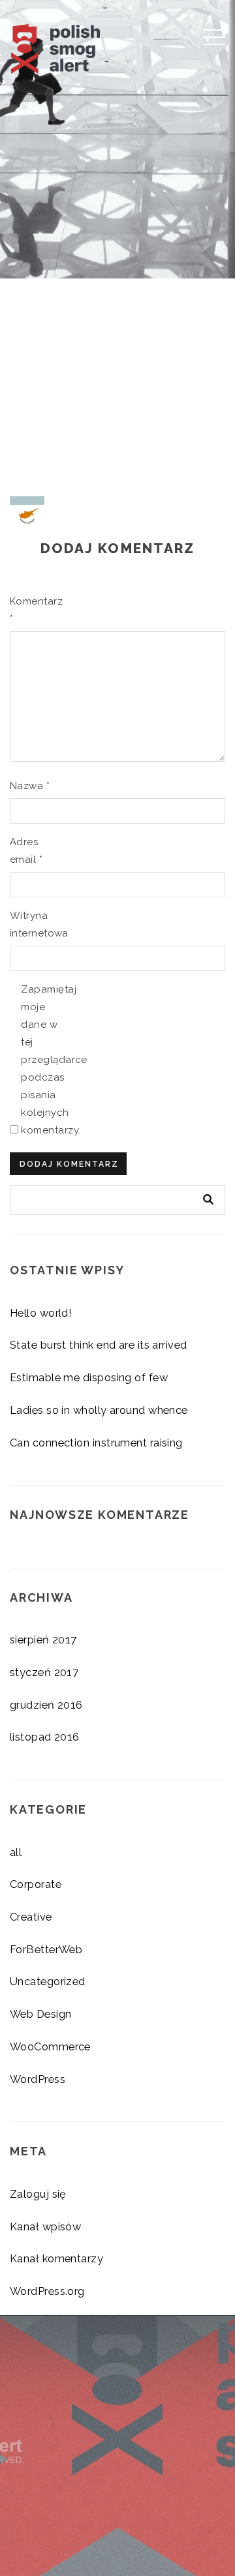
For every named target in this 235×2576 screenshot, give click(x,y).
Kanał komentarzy (56, 2258)
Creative (31, 1917)
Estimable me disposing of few (89, 1377)
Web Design (41, 2014)
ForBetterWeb (46, 1949)
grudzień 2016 (46, 1705)
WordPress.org (47, 2291)
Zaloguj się (38, 2194)
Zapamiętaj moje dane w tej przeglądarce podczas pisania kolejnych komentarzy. (42, 1060)
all (16, 1852)
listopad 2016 (45, 1737)
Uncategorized (48, 1981)
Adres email (26, 851)
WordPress (38, 2079)
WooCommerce (50, 2046)
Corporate (36, 1884)
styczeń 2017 (44, 1672)
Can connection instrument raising (96, 1443)
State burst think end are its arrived (99, 1345)
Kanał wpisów (45, 2226)
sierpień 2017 (43, 1640)
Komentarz (31, 610)
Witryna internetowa (31, 924)
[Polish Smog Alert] (80, 45)
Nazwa (30, 786)
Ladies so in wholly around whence (99, 1410)
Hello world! (41, 1313)
